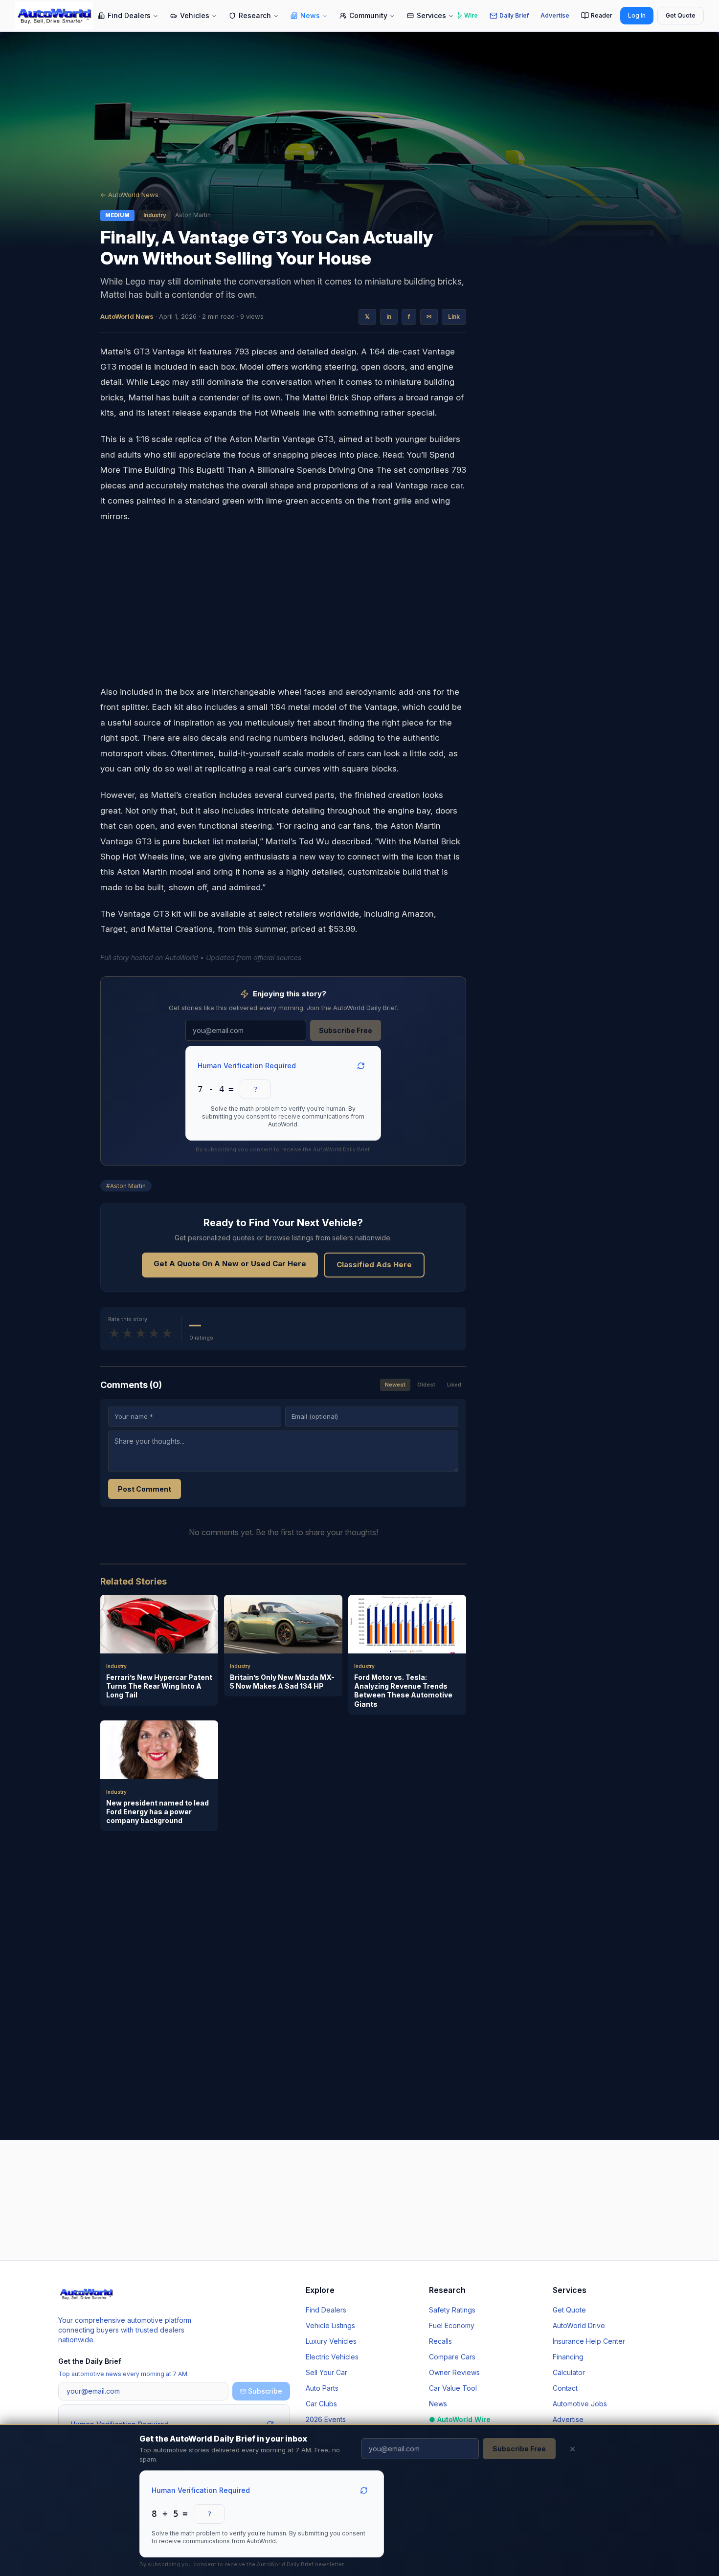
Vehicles (195, 15)
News (310, 15)
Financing (568, 2357)
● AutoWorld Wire (460, 2419)
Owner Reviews (454, 2372)
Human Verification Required (201, 2490)
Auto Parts (322, 2388)
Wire (471, 15)
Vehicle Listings (330, 2325)
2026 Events (326, 2419)
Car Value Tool (453, 2388)
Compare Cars (452, 2357)
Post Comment (145, 1489)
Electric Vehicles (332, 2357)
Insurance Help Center (589, 2341)
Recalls (440, 2341)
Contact (565, 2388)
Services (431, 15)
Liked (454, 1385)
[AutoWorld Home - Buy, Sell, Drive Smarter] (54, 16)
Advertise (555, 15)
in (389, 317)
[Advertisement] (283, 604)
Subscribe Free (519, 2449)
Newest (395, 1385)
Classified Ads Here (374, 1265)
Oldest (426, 1385)
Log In (637, 15)
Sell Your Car (326, 2372)
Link (454, 317)
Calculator (569, 2372)
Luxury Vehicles (331, 2341)
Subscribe (265, 2391)
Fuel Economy (452, 2325)
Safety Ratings (452, 2310)
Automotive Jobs (580, 2404)
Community (368, 15)
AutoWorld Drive (579, 2325)
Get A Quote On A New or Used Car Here (230, 1264)
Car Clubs (321, 2404)
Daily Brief (514, 15)
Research (255, 15)
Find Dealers (129, 15)
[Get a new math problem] (364, 2490)
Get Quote (681, 15)
